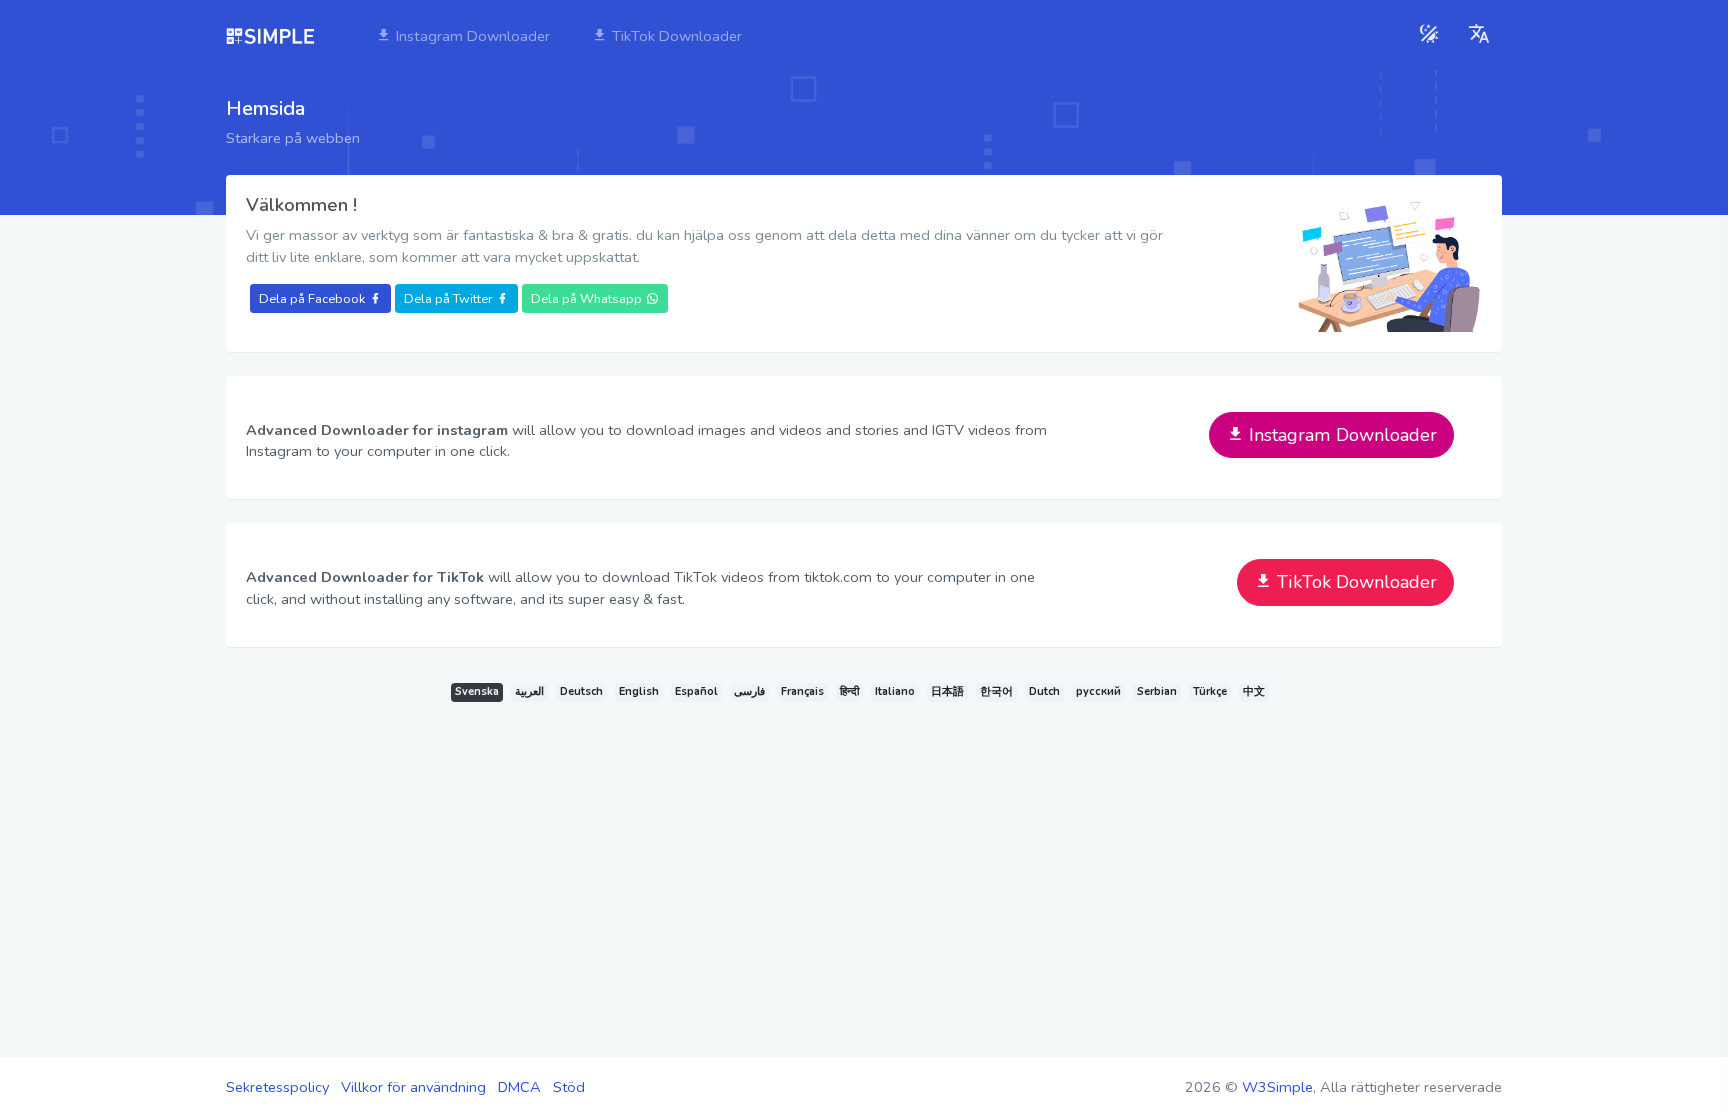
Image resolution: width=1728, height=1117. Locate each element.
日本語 (947, 691)
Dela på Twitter (448, 298)
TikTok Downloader (675, 36)
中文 (1254, 691)
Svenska (477, 691)
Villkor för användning (413, 1087)
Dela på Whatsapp (586, 298)
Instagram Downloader (471, 36)
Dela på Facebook (312, 298)
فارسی (749, 691)
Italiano (895, 691)
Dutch (1044, 691)
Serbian (1157, 691)
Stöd (569, 1087)
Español (696, 691)
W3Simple (1277, 1087)
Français (802, 691)
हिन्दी (849, 691)
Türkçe (1210, 691)
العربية (529, 691)
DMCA (519, 1087)
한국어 (996, 691)
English (639, 691)
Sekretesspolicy (277, 1087)
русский (1098, 691)
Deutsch (581, 691)
